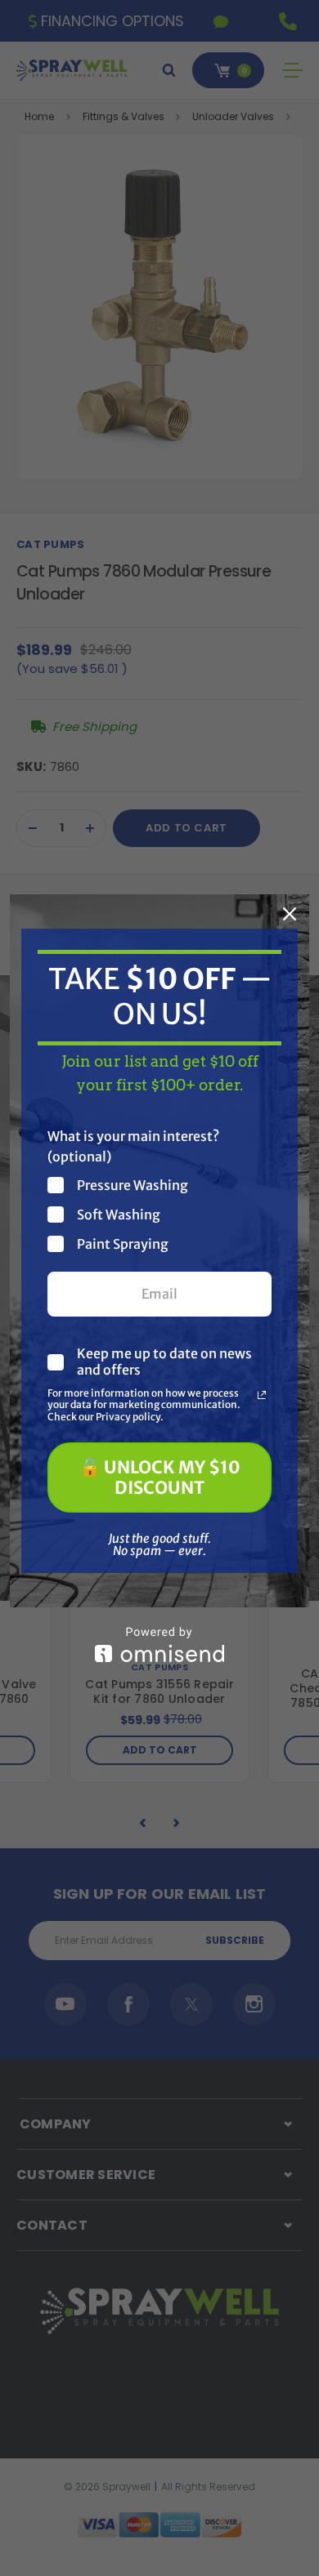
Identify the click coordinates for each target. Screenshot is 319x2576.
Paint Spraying (123, 1243)
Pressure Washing (133, 1185)
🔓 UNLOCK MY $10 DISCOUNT (160, 1477)
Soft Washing (119, 1214)
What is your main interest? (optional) (133, 1146)
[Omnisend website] (159, 1645)
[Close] (290, 914)
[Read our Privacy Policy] (262, 1395)
